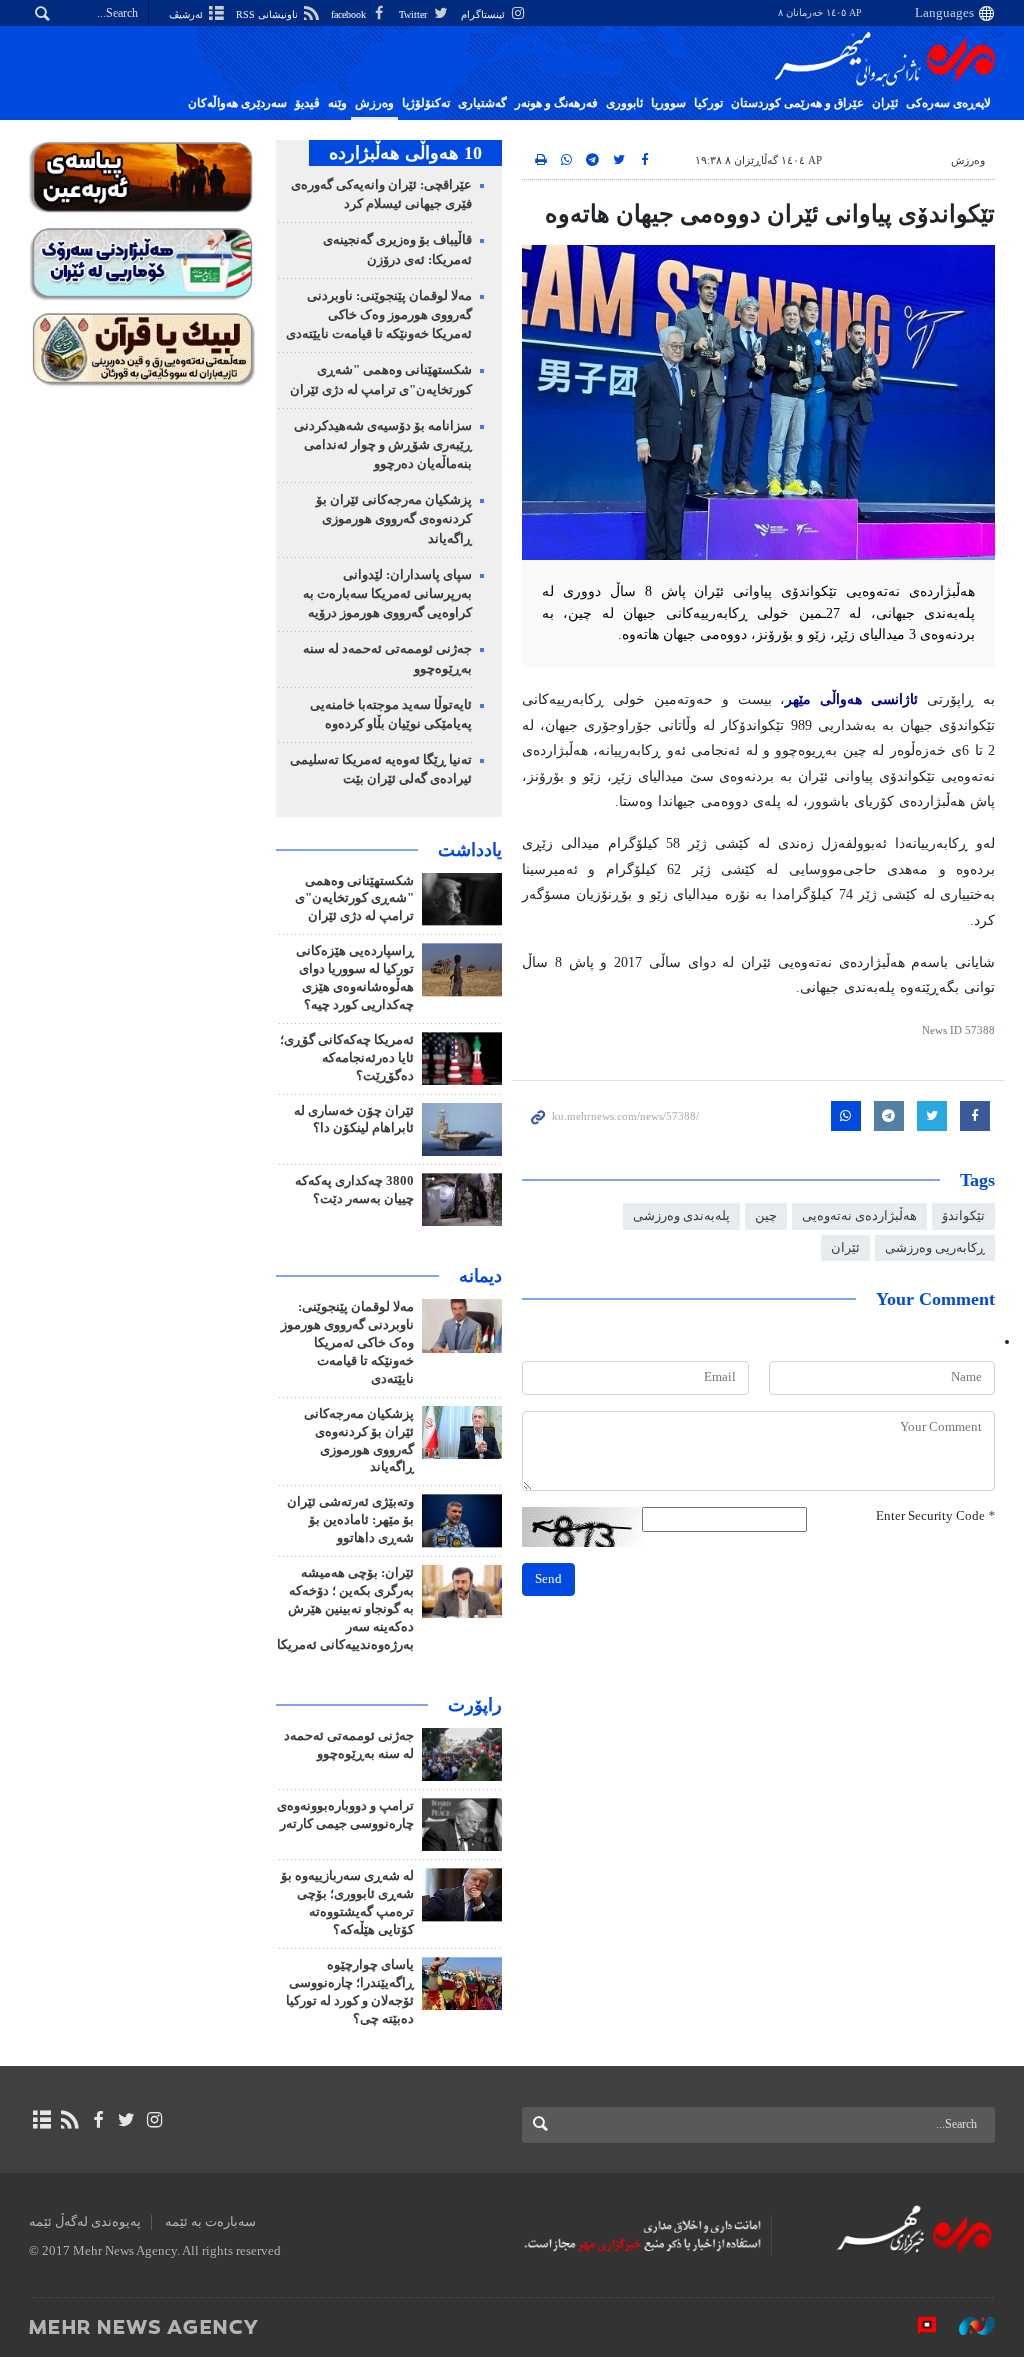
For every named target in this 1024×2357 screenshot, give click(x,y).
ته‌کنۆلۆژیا (426, 103)
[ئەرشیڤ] (41, 2120)
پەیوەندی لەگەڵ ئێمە (85, 2222)
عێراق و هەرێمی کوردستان (797, 103)
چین (766, 1216)
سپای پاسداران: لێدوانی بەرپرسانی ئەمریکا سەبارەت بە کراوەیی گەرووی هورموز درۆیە (387, 594)
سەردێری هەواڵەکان (237, 103)
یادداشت (470, 850)
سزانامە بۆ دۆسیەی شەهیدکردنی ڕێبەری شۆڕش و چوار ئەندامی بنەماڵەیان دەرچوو (383, 445)
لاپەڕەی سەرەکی (948, 103)
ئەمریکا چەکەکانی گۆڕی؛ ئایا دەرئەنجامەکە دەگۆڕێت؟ (347, 1058)
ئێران (885, 103)
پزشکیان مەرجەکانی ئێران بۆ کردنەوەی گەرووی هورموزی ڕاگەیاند (394, 519)
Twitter (414, 14)
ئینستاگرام (484, 14)
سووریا (668, 103)
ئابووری (624, 103)
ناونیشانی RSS (268, 14)
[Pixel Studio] (917, 2326)
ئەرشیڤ (187, 14)
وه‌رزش (374, 103)
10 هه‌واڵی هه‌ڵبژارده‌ (405, 153)
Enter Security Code (935, 1516)
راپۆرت (475, 1705)
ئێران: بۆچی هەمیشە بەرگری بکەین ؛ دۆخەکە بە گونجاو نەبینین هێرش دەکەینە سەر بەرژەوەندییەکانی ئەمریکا (345, 1609)
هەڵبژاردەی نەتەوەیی (859, 1216)
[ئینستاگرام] (154, 2120)
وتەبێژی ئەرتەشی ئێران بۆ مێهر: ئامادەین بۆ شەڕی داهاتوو (350, 1520)
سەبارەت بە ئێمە (210, 2222)
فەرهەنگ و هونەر (556, 103)
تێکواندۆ (963, 1216)
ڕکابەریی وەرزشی (935, 1248)
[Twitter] (126, 2120)
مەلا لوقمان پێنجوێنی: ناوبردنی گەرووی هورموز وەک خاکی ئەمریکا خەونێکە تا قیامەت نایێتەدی (379, 315)
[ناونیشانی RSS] (69, 2120)
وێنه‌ (337, 103)
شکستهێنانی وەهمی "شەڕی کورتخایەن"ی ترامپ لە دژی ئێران (354, 899)
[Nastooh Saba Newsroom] (967, 2326)
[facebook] (97, 2120)
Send (548, 1579)
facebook (350, 14)
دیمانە (480, 1276)
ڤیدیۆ (307, 103)
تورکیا (708, 103)
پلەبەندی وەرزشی (681, 1216)
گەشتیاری (482, 103)
